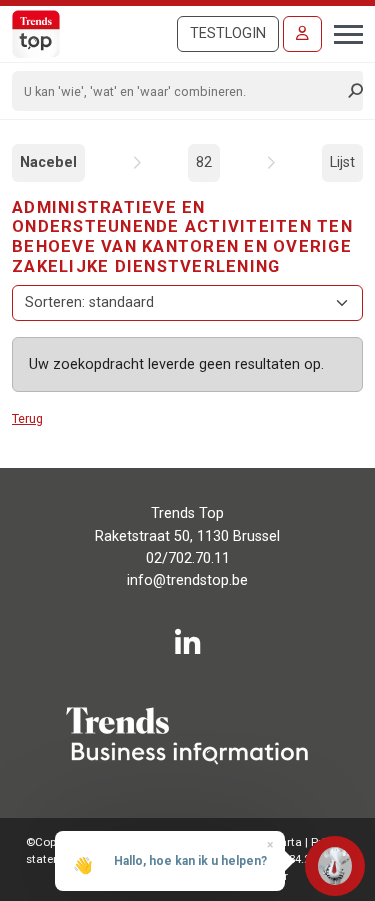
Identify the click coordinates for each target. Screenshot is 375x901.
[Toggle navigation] (342, 32)
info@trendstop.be (187, 580)
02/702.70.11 (188, 558)
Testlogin (228, 33)
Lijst (342, 162)
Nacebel (48, 162)
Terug (27, 418)
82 (204, 162)
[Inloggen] (302, 34)
